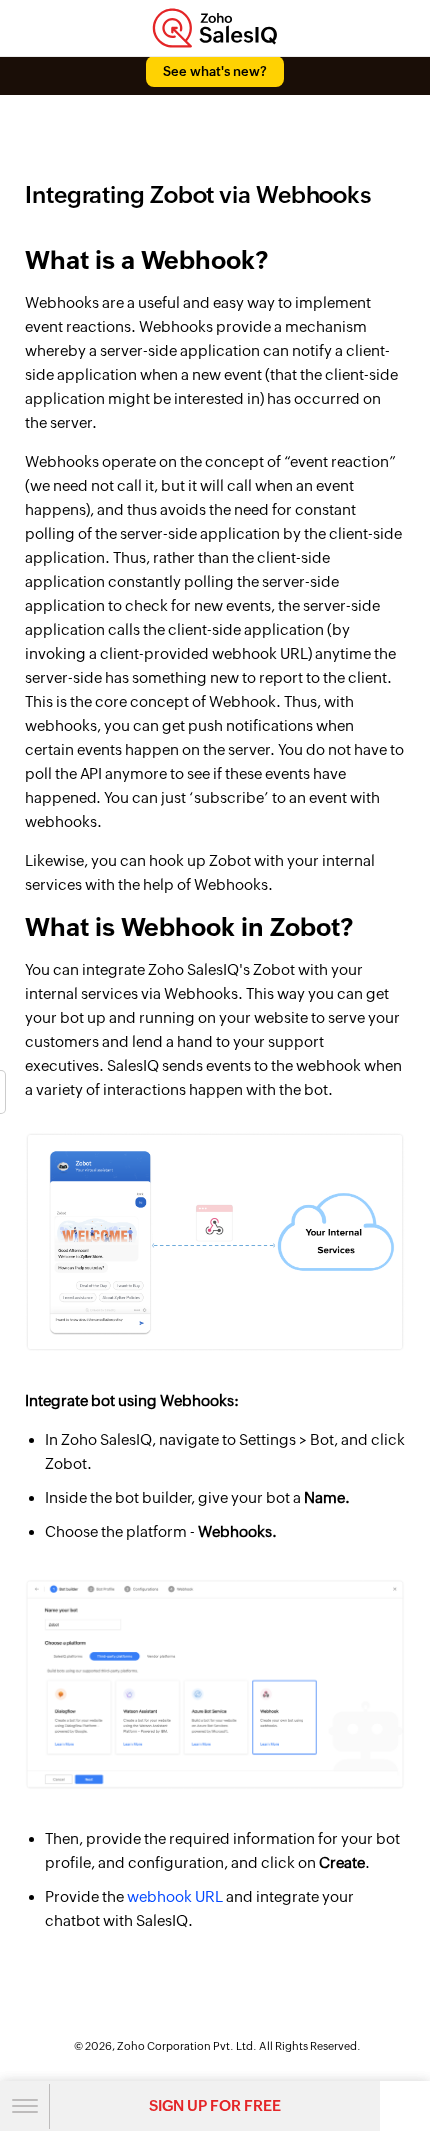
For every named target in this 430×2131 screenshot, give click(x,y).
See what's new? (215, 71)
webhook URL (175, 1896)
